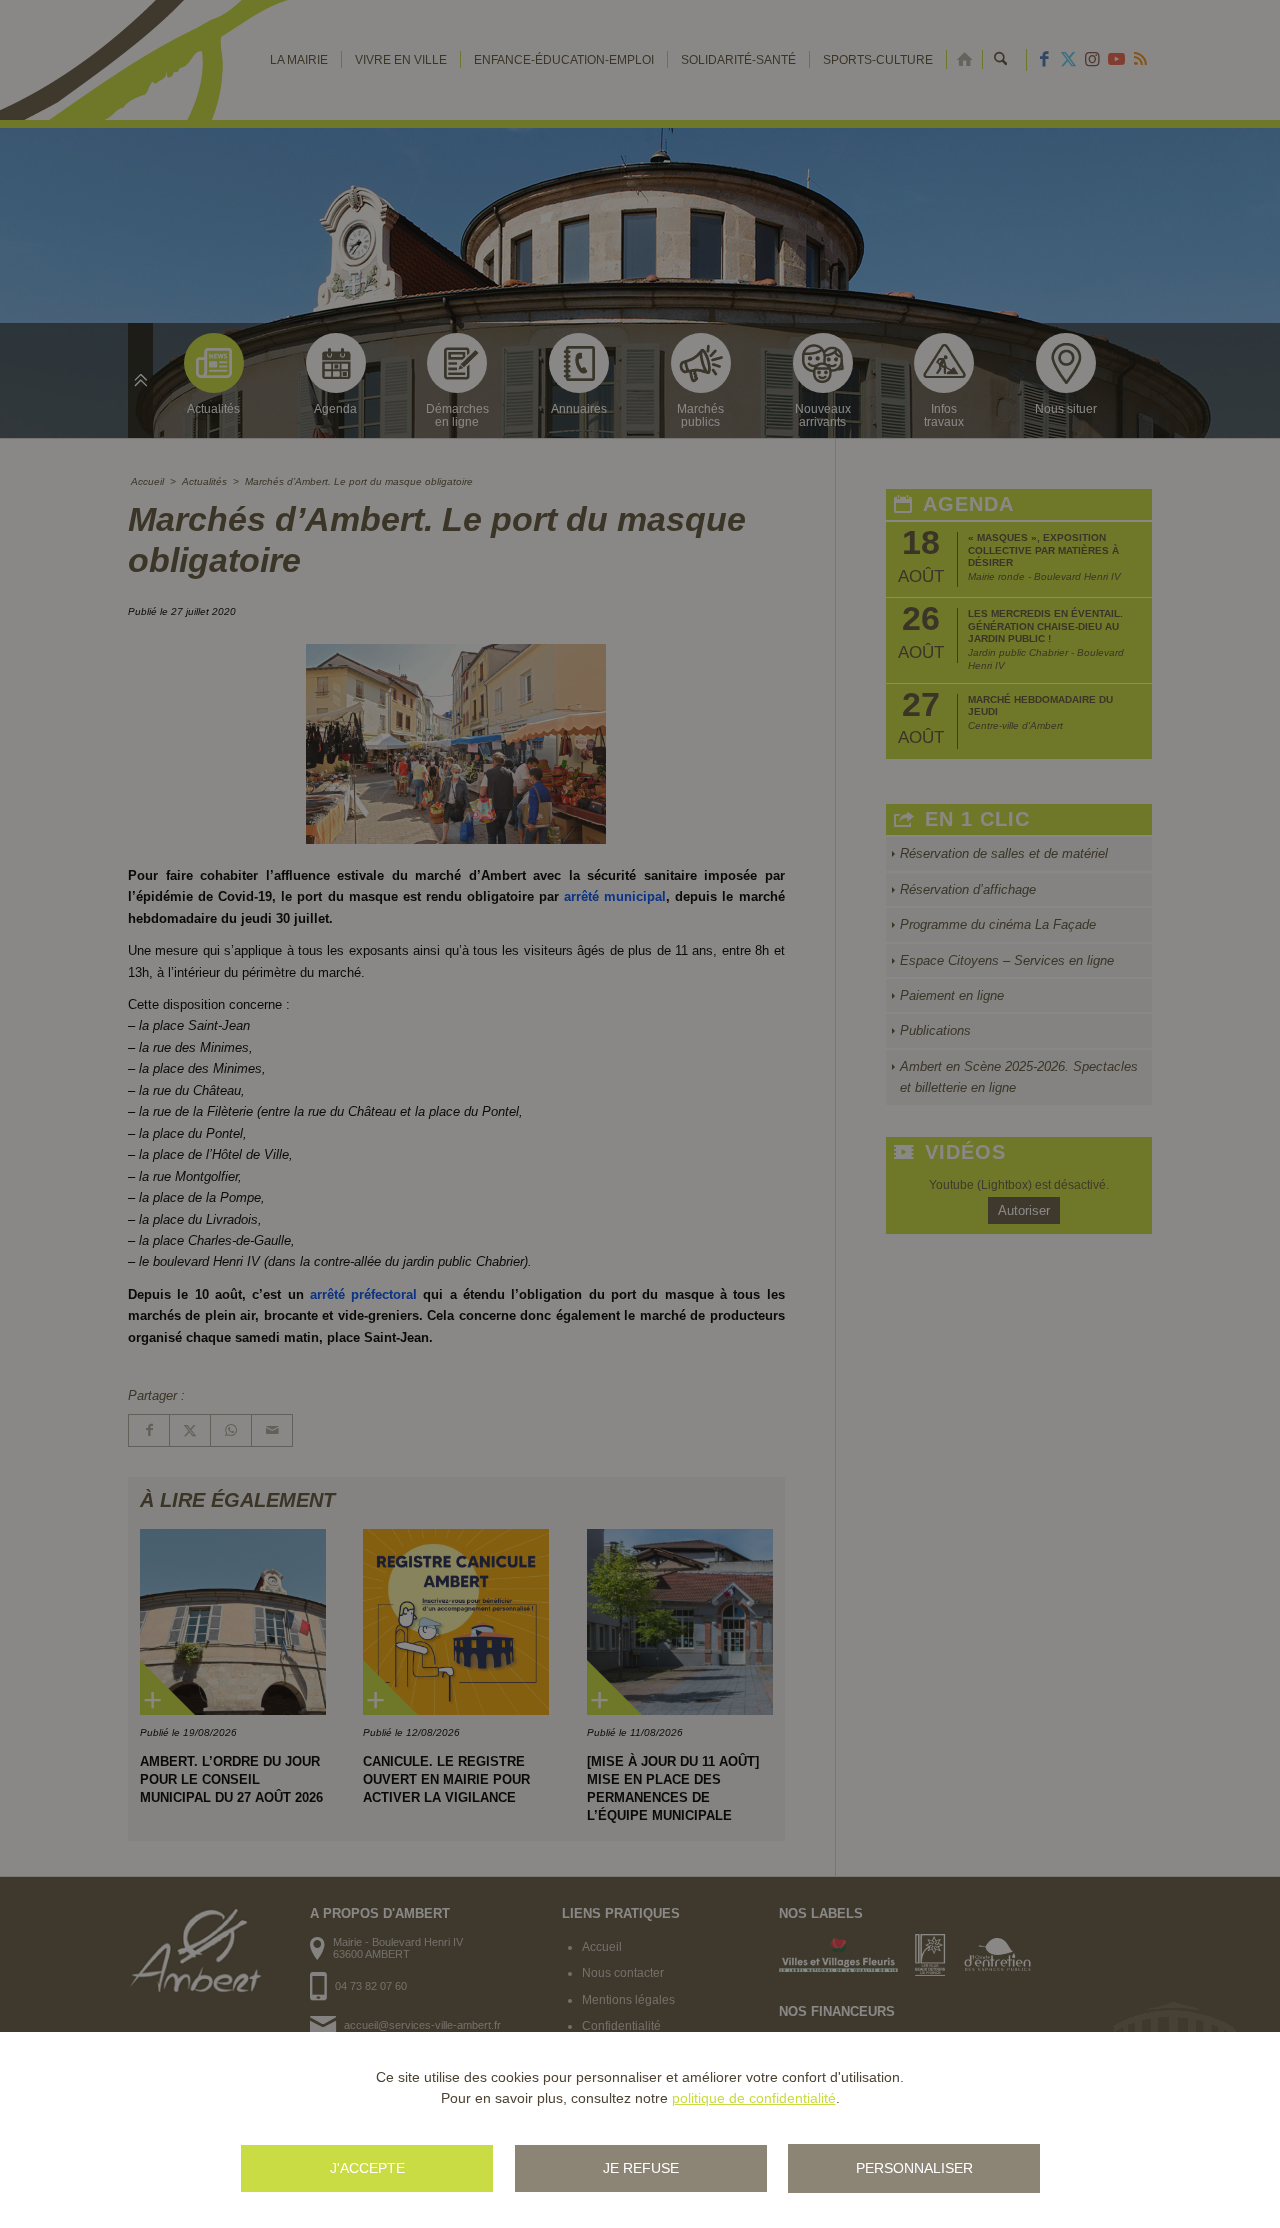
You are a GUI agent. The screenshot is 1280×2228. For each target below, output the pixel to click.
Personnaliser (914, 2168)
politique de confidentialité (754, 2098)
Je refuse (641, 2168)
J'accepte (367, 2168)
